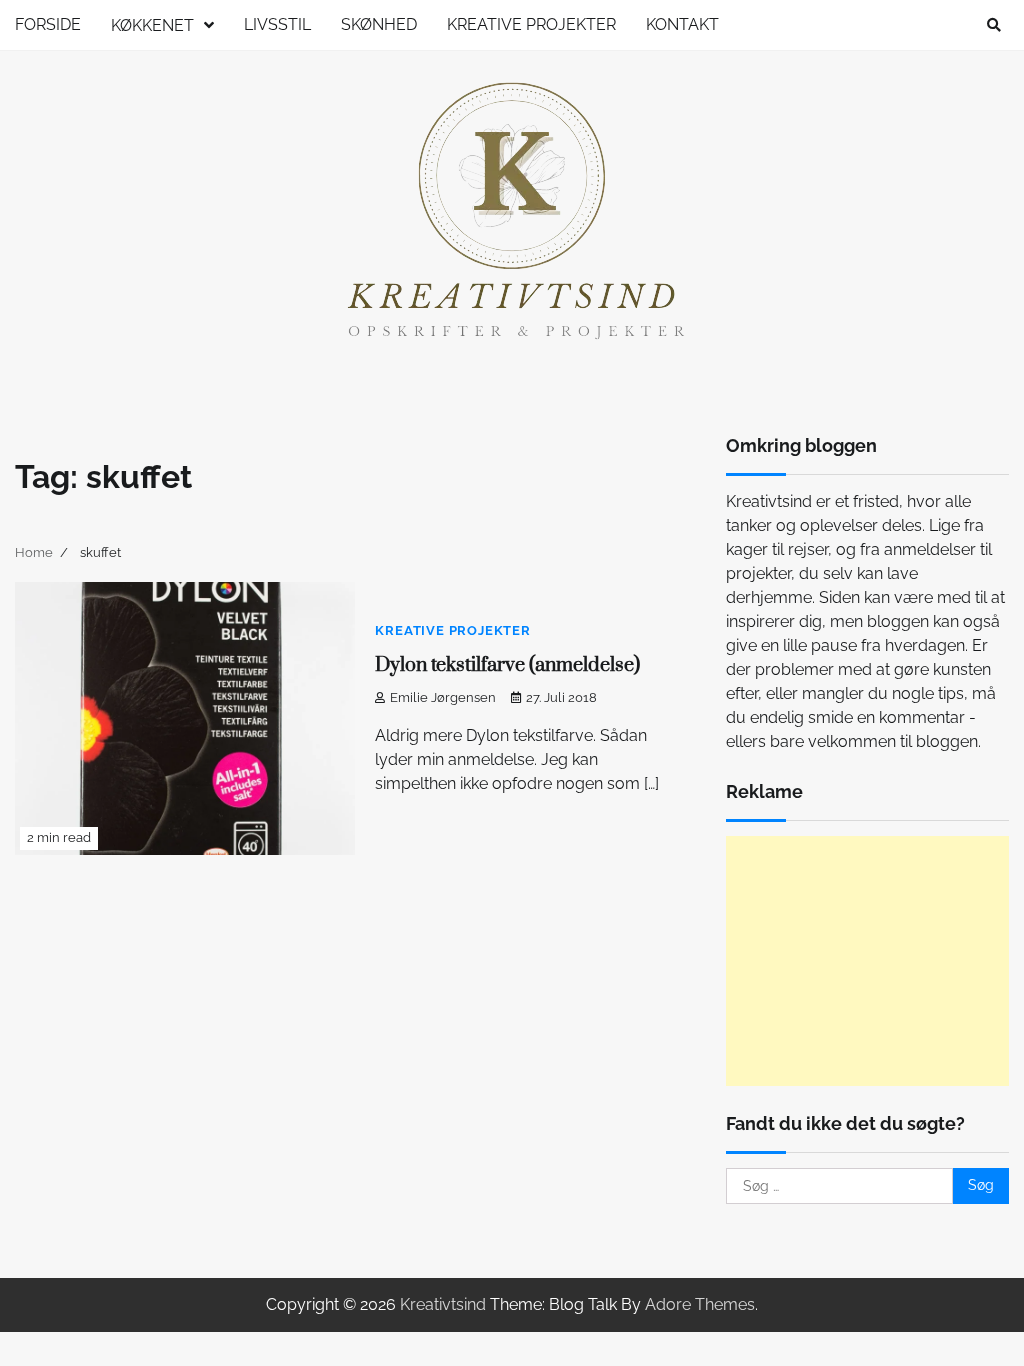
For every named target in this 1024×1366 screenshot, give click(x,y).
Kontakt (682, 24)
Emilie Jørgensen (443, 697)
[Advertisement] (867, 961)
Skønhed (379, 24)
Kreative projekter (531, 24)
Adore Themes (700, 1304)
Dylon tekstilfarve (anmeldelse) (507, 665)
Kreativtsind (443, 1304)
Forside (48, 24)
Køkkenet (152, 25)
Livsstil (277, 24)
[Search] (994, 25)
